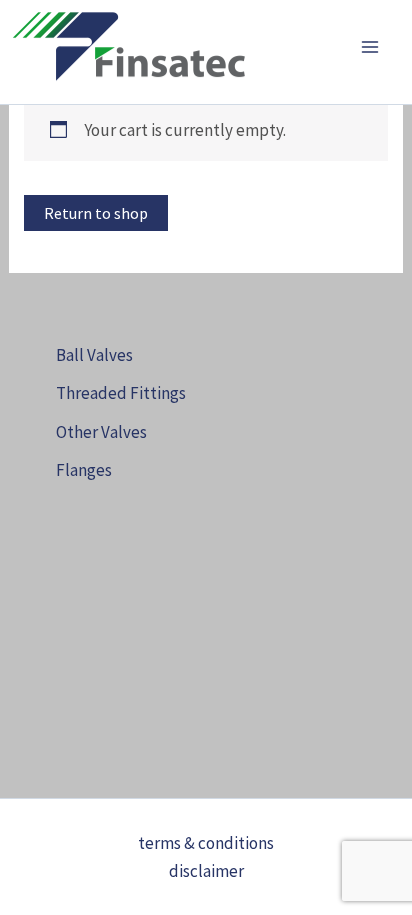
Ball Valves (94, 355)
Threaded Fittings (121, 393)
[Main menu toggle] (370, 47)
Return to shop (96, 213)
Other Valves (101, 432)
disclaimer (206, 871)
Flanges (84, 470)
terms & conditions (206, 843)
